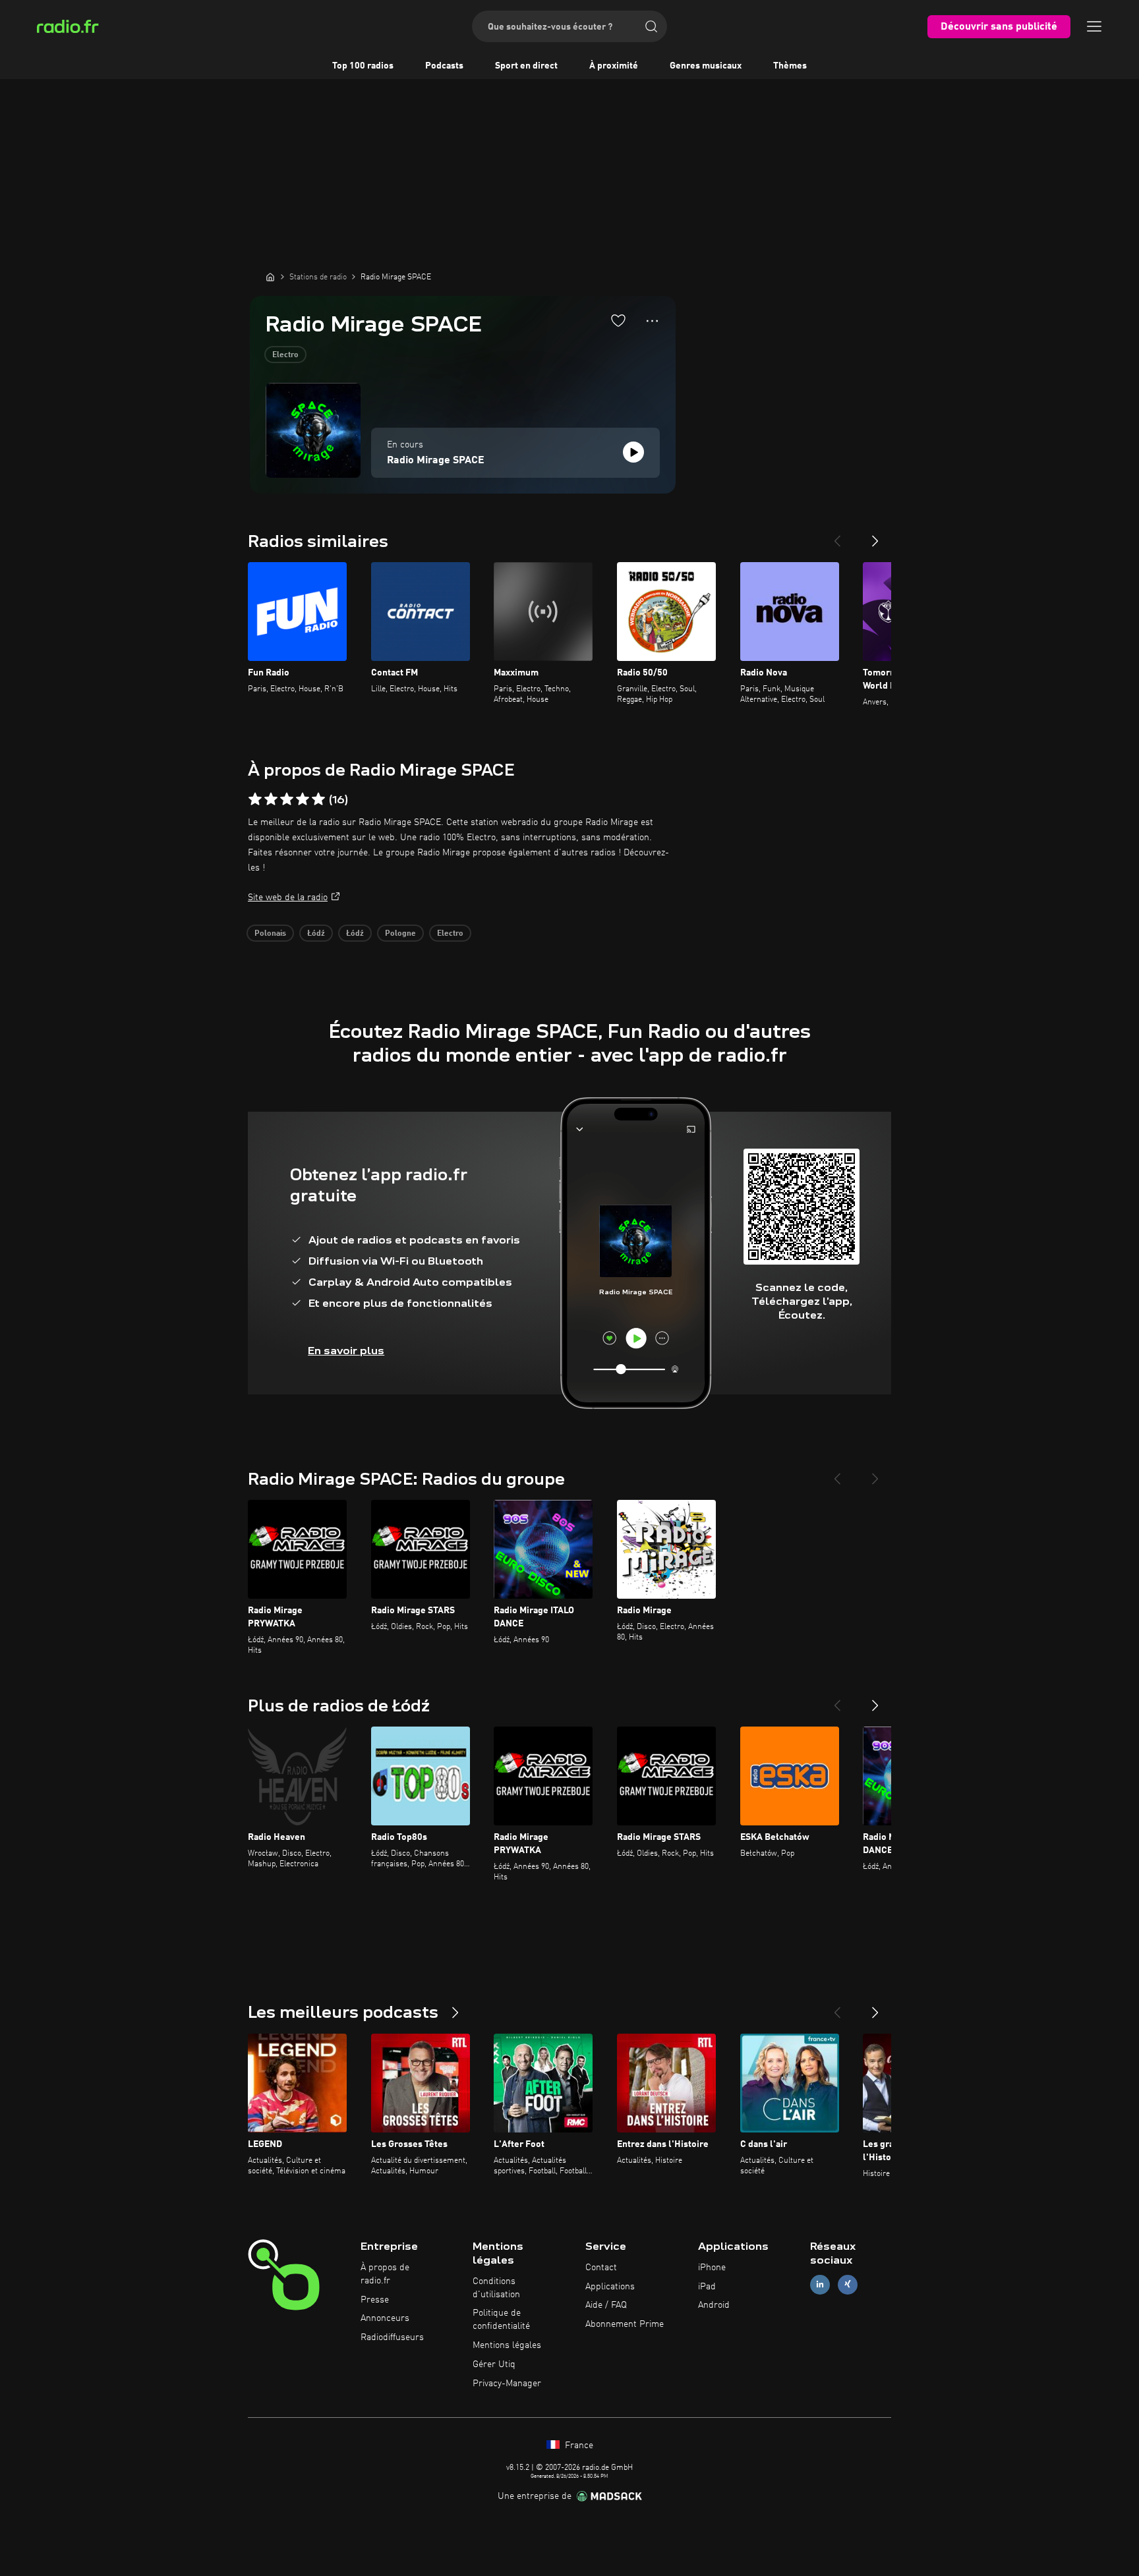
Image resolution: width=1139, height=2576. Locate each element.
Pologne (400, 934)
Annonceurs (385, 2318)
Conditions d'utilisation (496, 2288)
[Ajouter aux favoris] (618, 320)
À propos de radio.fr (385, 2274)
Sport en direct (526, 66)
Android (714, 2305)
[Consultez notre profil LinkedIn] (820, 2284)
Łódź (316, 934)
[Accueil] (270, 277)
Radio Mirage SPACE (436, 461)
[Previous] (837, 536)
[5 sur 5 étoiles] (318, 799)
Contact (601, 2268)
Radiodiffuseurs (392, 2337)
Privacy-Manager (507, 2384)
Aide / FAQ (606, 2305)
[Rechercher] (651, 26)
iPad (707, 2287)
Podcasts (444, 66)
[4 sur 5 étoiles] (303, 799)
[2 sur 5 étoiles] (271, 799)
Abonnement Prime (625, 2324)
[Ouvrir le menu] (1094, 26)
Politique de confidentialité (501, 2320)
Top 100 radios (363, 66)
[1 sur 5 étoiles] (255, 799)
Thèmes (790, 66)
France (578, 2446)
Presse (375, 2300)
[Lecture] (633, 452)
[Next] (875, 536)
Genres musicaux (706, 66)
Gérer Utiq (494, 2364)
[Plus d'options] (652, 321)
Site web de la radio (288, 898)
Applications (610, 2287)
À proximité (614, 66)
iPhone (712, 2268)
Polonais (270, 934)
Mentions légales (507, 2345)
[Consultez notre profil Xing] (848, 2284)
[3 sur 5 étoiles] (287, 799)
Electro (285, 355)
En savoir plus (346, 1351)
